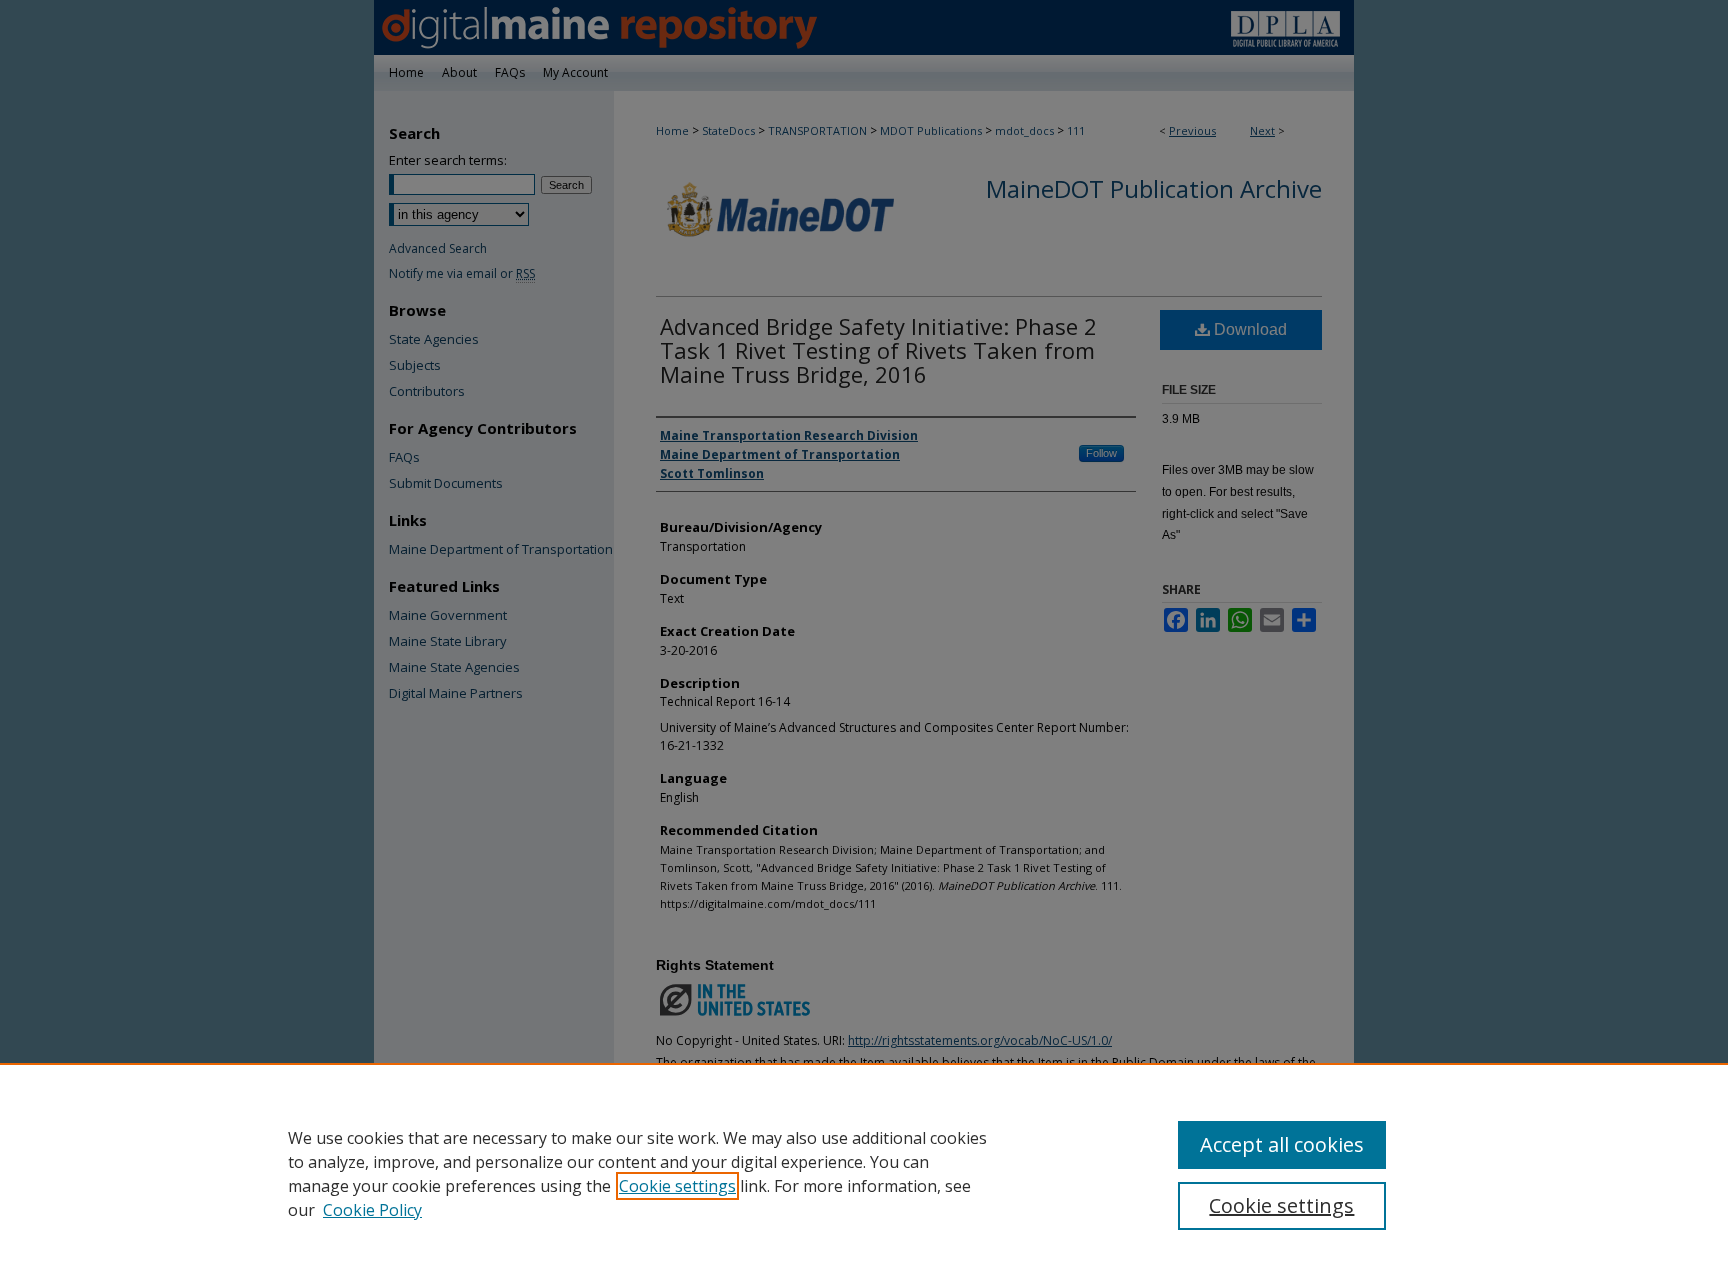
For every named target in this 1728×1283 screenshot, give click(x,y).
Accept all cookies (1282, 1144)
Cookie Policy (372, 1210)
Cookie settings (677, 1186)
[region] (864, 1173)
